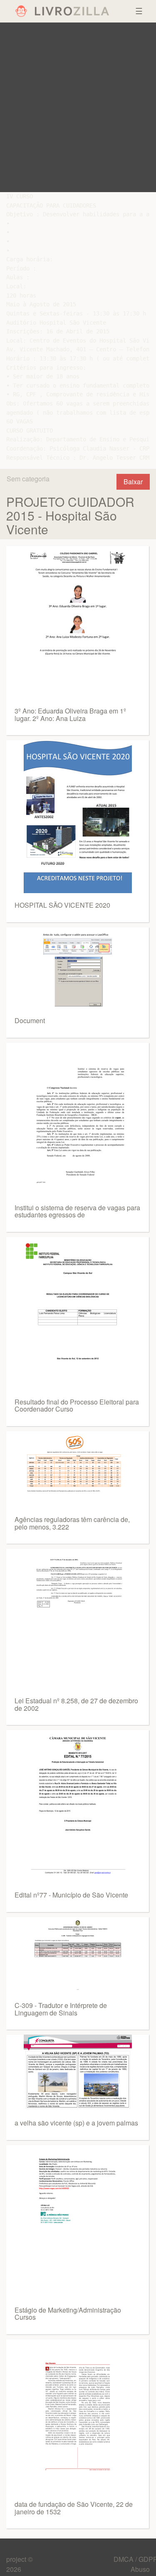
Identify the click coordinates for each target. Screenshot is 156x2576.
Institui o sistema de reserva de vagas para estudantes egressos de (77, 1211)
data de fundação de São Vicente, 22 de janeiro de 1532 (74, 2508)
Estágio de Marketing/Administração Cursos (68, 2314)
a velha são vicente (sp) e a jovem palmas (76, 2123)
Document (30, 1020)
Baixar (133, 482)
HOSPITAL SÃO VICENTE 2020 (62, 905)
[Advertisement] (78, 107)
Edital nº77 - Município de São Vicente (71, 1895)
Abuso (140, 2569)
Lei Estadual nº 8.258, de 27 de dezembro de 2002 (76, 1704)
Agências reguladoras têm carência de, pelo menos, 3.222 (72, 1523)
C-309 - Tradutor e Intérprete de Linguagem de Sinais (61, 2009)
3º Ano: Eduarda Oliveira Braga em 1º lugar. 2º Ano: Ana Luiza (70, 715)
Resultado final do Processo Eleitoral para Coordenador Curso (77, 1406)
